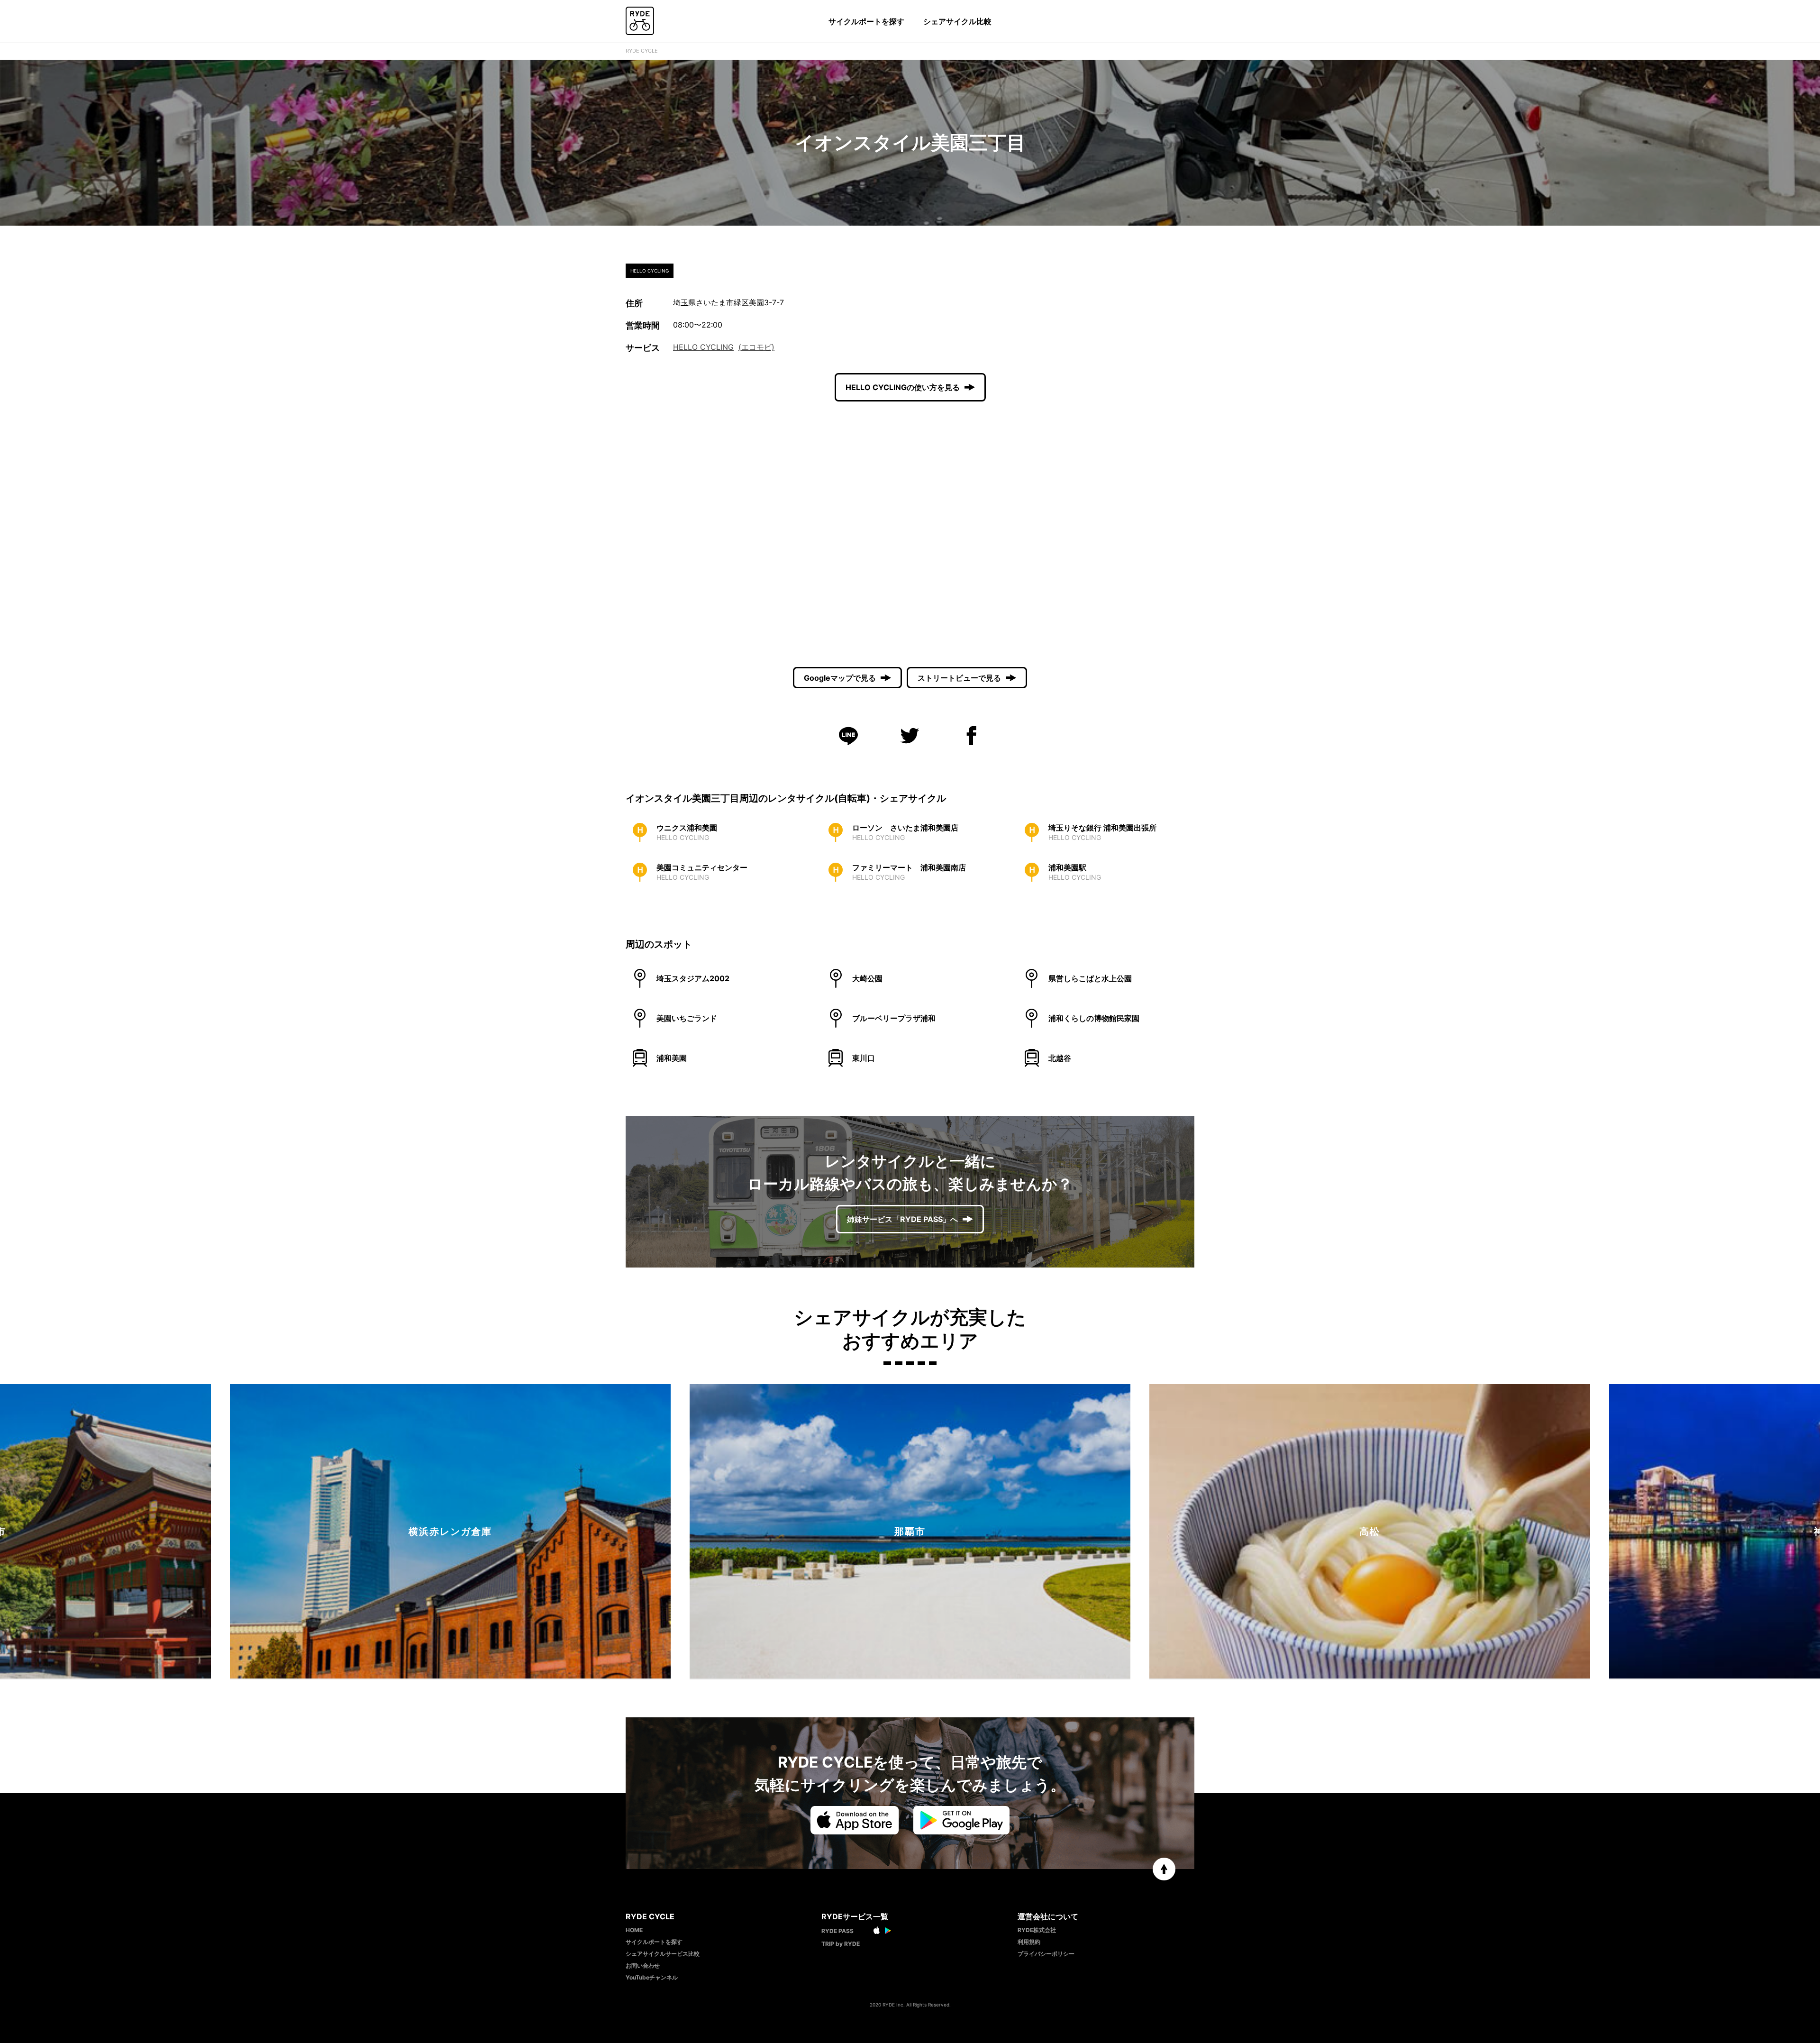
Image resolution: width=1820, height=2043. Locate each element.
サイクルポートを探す (866, 21)
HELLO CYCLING (703, 347)
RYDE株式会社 (1037, 1930)
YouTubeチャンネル (652, 1977)
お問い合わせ (643, 1965)
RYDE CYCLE (642, 51)
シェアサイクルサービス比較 (663, 1954)
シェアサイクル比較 (957, 21)
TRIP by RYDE (841, 1944)
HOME (634, 1930)
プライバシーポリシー (1046, 1954)
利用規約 (1029, 1942)
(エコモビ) (756, 347)
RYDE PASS (837, 1931)
